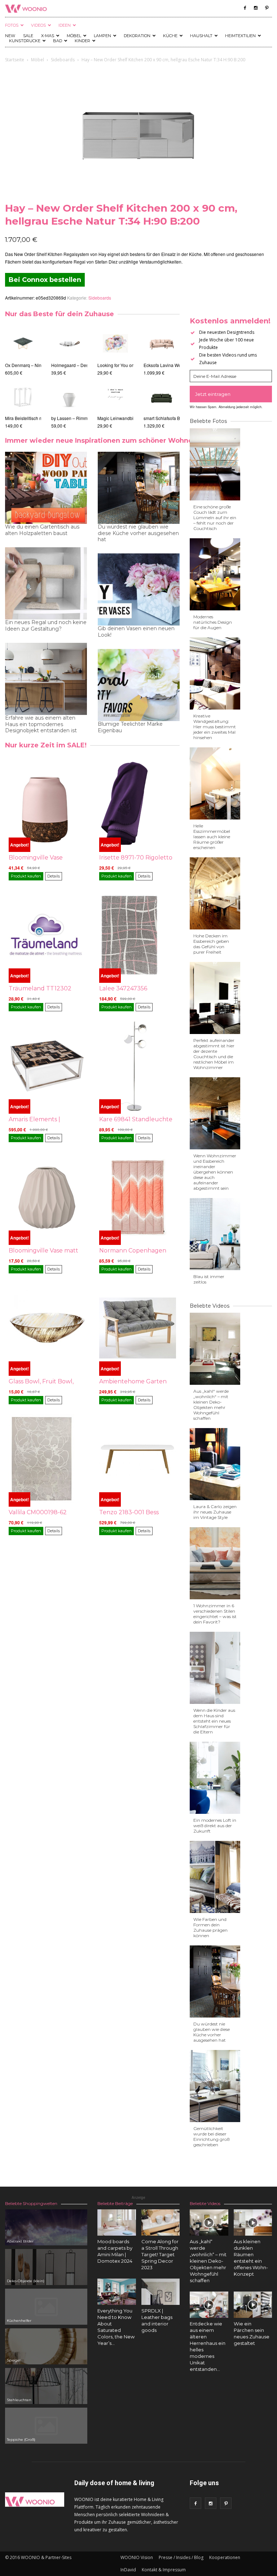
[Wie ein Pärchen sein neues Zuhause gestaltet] (253, 2305)
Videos (38, 25)
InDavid (128, 2570)
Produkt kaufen (26, 876)
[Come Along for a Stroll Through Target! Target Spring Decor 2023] (161, 2222)
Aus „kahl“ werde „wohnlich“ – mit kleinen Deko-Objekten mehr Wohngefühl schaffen (211, 1405)
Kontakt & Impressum (164, 2570)
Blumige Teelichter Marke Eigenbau (130, 727)
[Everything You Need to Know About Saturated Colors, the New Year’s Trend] (117, 2292)
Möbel (74, 36)
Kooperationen (225, 2557)
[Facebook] (245, 8)
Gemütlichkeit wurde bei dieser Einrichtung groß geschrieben (211, 2137)
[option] (23, 377)
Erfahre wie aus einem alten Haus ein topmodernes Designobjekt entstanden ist (41, 724)
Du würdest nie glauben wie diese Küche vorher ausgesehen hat (138, 533)
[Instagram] (256, 8)
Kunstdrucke (25, 41)
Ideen (65, 25)
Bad (58, 41)
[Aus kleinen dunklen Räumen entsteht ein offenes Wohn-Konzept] (253, 2222)
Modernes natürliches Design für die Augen (213, 622)
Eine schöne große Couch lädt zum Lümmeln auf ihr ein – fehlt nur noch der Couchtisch (215, 518)
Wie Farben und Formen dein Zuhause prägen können (210, 1927)
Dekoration (137, 36)
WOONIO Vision (137, 2557)
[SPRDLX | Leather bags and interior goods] (161, 2292)
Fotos (12, 25)
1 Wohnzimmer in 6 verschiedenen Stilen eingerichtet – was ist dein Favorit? (215, 1614)
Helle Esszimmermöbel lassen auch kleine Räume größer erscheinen (212, 837)
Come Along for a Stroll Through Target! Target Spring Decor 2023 (160, 2254)
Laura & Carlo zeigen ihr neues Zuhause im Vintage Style (215, 1512)
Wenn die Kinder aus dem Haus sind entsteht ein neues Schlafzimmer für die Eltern (214, 1721)
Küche (170, 36)
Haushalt (201, 36)
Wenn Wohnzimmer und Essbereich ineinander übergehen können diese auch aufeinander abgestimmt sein (215, 1172)
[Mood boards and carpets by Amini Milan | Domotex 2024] (117, 2222)
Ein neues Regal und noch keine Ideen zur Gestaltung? (46, 626)
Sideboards (63, 60)
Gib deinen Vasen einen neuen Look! (136, 632)
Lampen (102, 36)
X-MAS (48, 36)
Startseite (15, 60)
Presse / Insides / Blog (181, 2557)
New (10, 36)
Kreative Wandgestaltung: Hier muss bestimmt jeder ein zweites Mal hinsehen (215, 727)
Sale (28, 36)
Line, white (58, 418)
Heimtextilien (240, 36)
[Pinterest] (267, 8)
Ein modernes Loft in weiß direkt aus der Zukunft (215, 1826)
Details (54, 876)
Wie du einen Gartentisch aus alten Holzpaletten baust (42, 530)
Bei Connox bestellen (45, 280)
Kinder (82, 41)
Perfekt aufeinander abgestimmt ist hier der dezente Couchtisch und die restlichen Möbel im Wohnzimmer (214, 1054)
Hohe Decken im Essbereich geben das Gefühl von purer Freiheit (211, 944)
